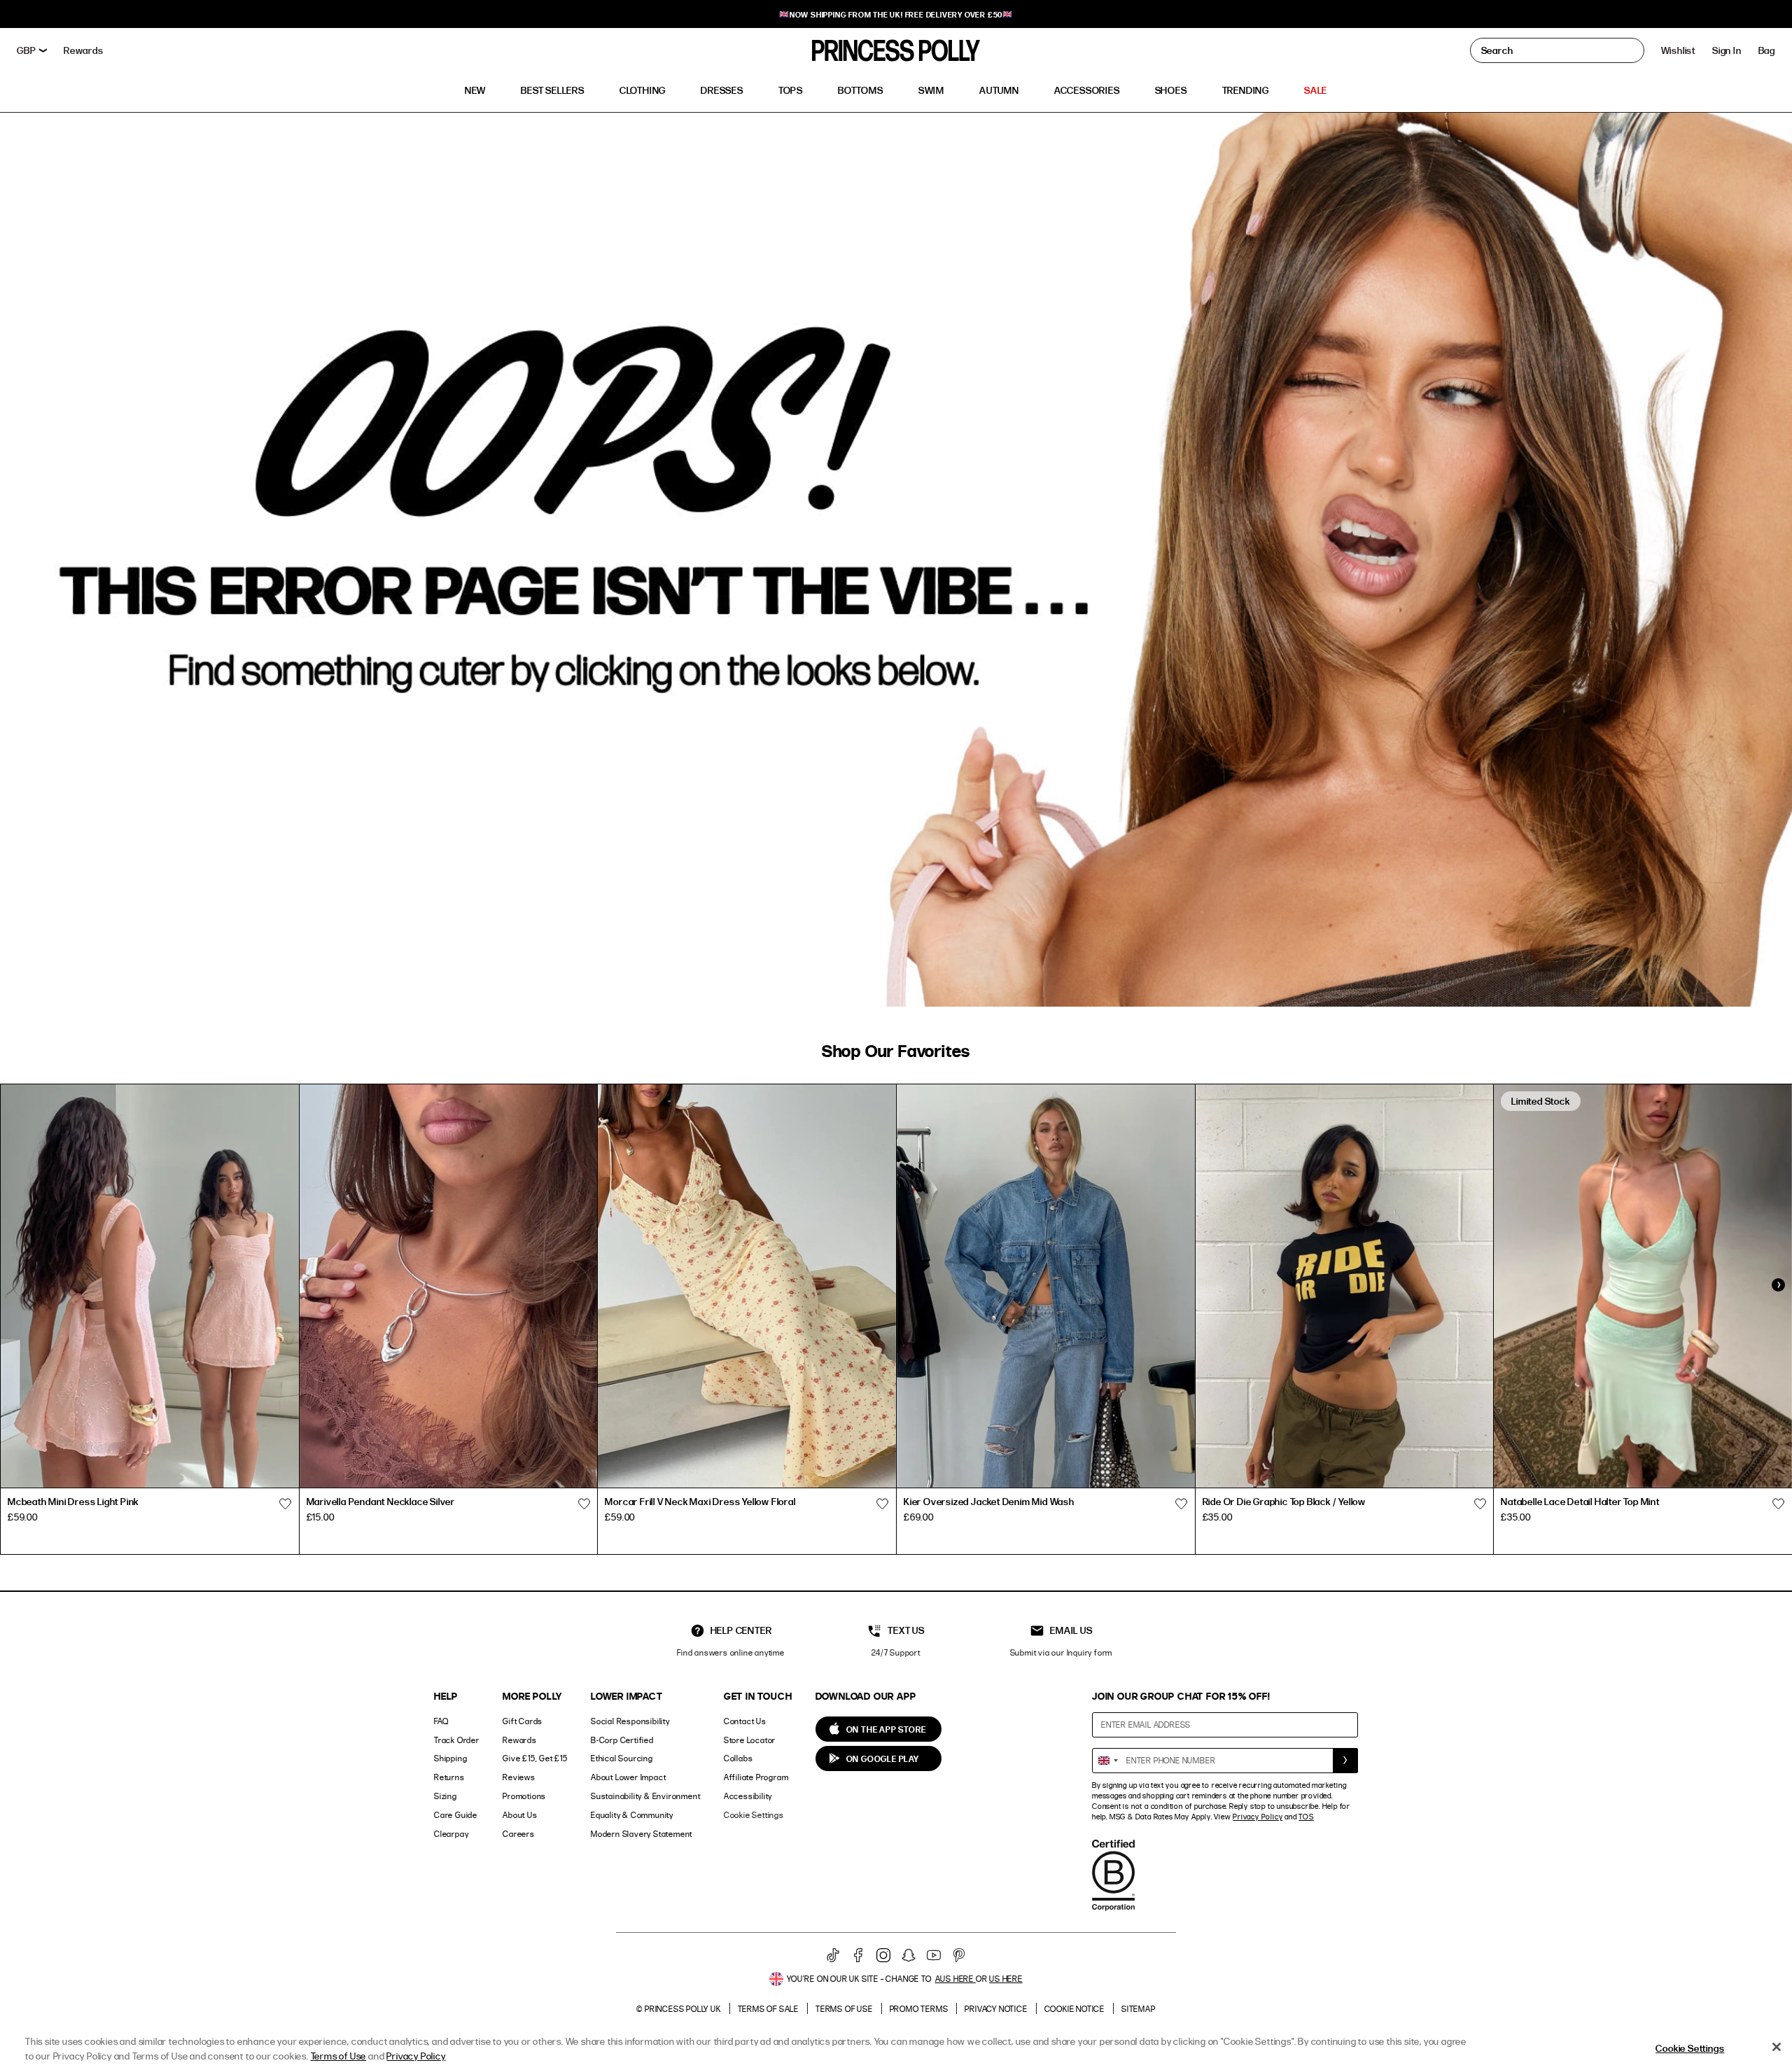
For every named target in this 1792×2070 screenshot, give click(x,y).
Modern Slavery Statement (642, 1834)
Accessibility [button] (748, 1796)
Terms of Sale (768, 2009)
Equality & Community (632, 1815)
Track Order (457, 1740)
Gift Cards (523, 1721)
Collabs (738, 1758)
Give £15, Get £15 (535, 1758)
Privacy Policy (1258, 1817)
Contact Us (745, 1721)
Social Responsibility (630, 1721)
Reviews (519, 1777)
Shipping (450, 1758)
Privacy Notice (996, 2009)
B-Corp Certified (622, 1740)
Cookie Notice (1074, 2009)
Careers (519, 1834)
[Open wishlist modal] (286, 1504)
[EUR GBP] (32, 50)
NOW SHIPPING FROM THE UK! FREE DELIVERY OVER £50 (896, 14)
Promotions (524, 1796)
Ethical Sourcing (622, 1758)
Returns (449, 1777)
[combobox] (1107, 1761)
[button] (1767, 50)
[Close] (1777, 2047)
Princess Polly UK (683, 2009)
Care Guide (456, 1815)
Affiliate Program (756, 1777)
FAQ (441, 1721)
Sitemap (1139, 2009)
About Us (520, 1815)
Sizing (446, 1796)
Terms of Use (844, 2009)
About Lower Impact (628, 1777)
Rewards (520, 1740)
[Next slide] (1778, 1285)
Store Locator (750, 1740)
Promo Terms (919, 2009)
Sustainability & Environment (645, 1796)
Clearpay (451, 1834)
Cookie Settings (754, 1815)
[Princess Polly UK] (896, 50)
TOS (1306, 1817)
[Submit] (1345, 1761)
